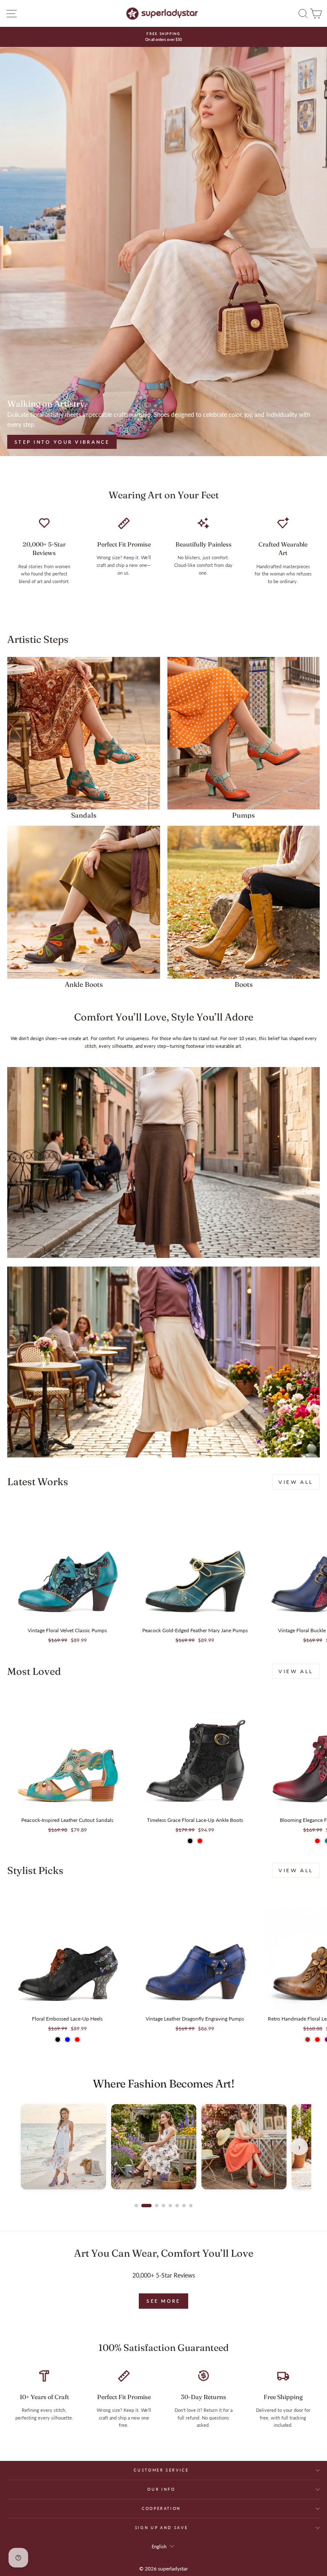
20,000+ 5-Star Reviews (164, 2275)
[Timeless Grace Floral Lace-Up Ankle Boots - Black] (190, 1841)
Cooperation (161, 2508)
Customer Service (161, 2470)
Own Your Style (45, 442)
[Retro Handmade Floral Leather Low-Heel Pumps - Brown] (308, 2040)
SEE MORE (163, 2301)
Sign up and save (161, 2528)
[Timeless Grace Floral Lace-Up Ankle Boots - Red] (200, 1841)
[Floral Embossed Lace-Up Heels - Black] (58, 2040)
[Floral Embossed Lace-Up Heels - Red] (77, 2040)
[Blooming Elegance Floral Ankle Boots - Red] (317, 1841)
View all (296, 1482)
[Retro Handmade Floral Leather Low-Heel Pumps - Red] (317, 2040)
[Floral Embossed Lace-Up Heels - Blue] (67, 2040)
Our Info (161, 2489)
